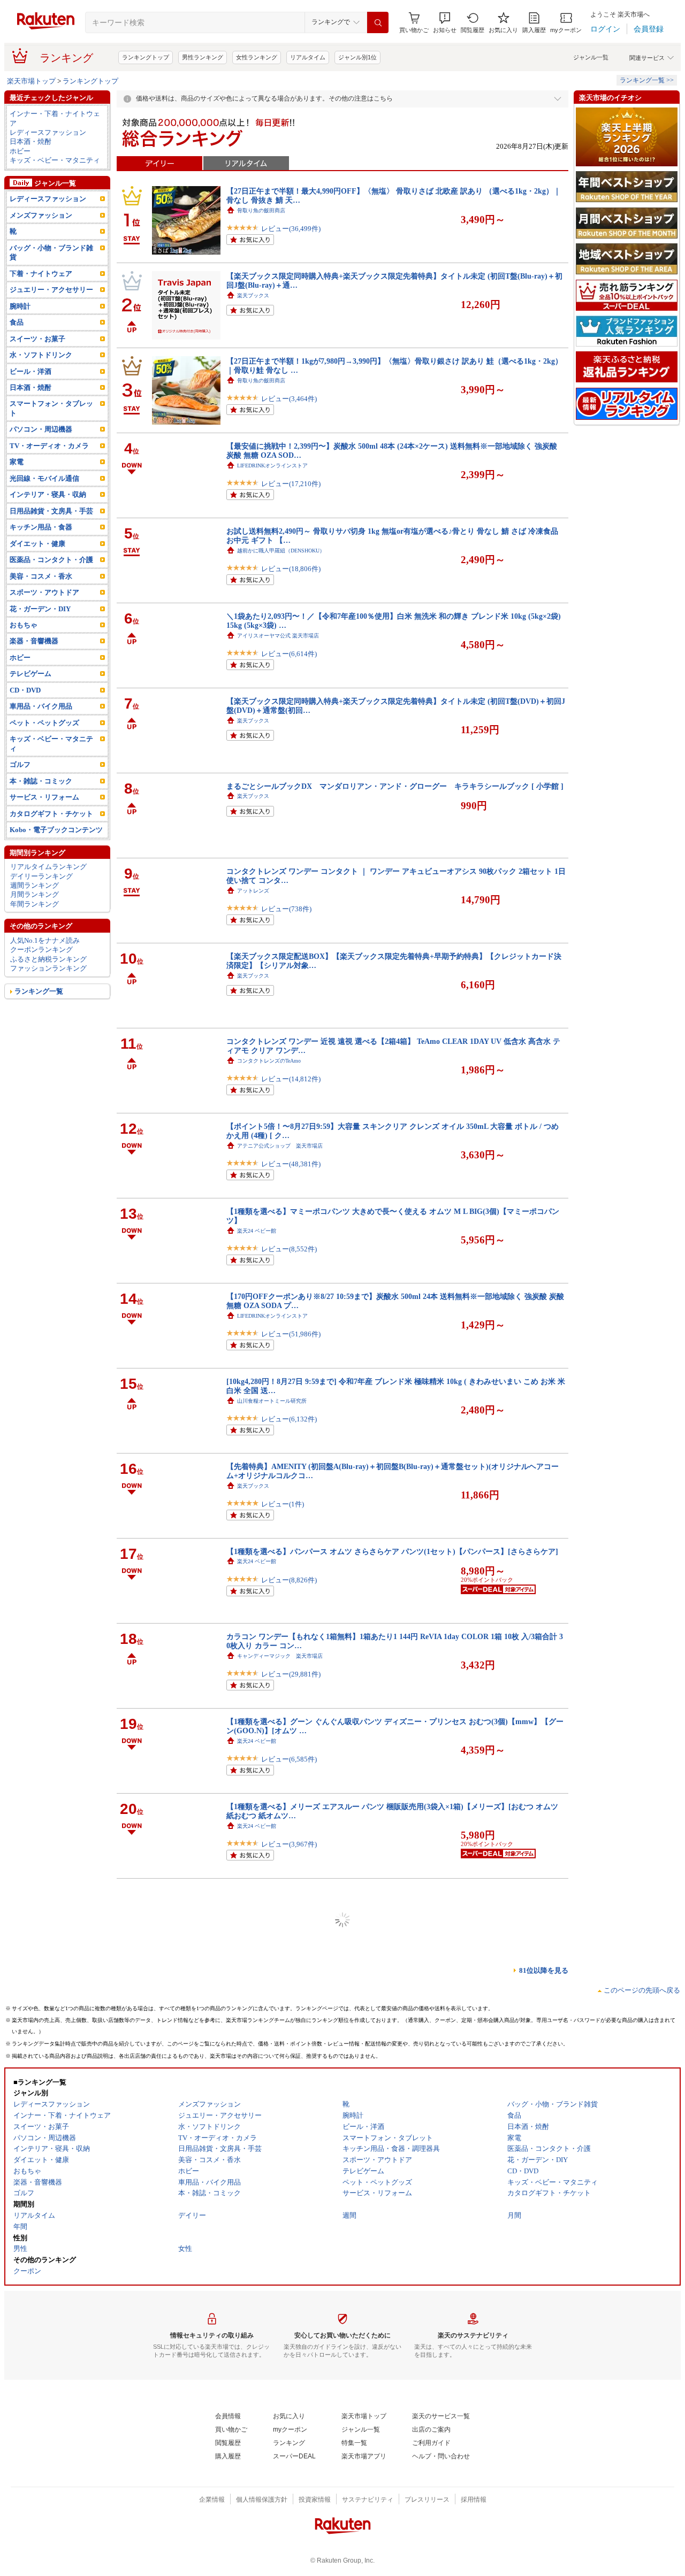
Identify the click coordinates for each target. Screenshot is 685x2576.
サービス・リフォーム (44, 797)
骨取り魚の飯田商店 (261, 210)
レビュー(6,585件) (289, 1759)
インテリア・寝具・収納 (48, 494)
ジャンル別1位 (357, 57)
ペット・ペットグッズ (44, 723)
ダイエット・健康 (37, 544)
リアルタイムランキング (48, 867)
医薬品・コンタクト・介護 (51, 560)
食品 (17, 322)
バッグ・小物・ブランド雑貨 (51, 252)
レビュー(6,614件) (289, 654)
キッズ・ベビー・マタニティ (55, 160)
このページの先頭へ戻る (642, 1990)
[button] (445, 23)
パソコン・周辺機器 (41, 429)
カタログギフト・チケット (51, 814)
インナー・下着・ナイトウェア (55, 118)
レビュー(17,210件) (291, 484)
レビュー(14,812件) (291, 1079)
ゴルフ (20, 764)
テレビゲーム (31, 674)
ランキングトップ (146, 57)
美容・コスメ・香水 (41, 576)
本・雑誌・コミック (41, 781)
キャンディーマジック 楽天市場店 (280, 1656)
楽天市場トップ (31, 81)
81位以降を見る (544, 1970)
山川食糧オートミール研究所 (272, 1401)
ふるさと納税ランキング (48, 959)
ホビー (20, 151)
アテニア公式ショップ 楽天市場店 (280, 1146)
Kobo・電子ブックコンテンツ (56, 830)
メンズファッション (41, 215)
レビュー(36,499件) (291, 229)
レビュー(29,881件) (291, 1674)
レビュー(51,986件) (291, 1334)
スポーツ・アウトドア (44, 592)
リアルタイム (308, 57)
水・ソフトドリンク (41, 355)
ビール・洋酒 (31, 371)
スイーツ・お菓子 (37, 339)
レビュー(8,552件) (289, 1249)
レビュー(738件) (286, 909)
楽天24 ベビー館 (257, 1231)
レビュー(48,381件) (291, 1164)
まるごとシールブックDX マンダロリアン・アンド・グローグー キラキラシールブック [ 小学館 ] (395, 786)
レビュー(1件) (283, 1504)
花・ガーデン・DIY (40, 609)
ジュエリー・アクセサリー (51, 290)
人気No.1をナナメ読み (45, 940)
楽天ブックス (253, 295)
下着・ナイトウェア (41, 274)
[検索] (378, 22)
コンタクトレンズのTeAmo (269, 1061)
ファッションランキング (48, 968)
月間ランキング (35, 894)
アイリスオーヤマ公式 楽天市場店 (278, 636)
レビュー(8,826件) (289, 1580)
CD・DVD (25, 690)
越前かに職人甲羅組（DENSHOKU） (281, 551)
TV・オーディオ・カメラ (49, 446)
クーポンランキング (41, 949)
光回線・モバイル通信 (44, 478)
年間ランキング (35, 904)
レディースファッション (48, 132)
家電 (17, 462)
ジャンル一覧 (591, 57)
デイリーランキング (41, 876)
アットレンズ (253, 891)
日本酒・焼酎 (31, 141)
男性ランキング (203, 57)
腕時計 (20, 306)
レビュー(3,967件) (289, 1844)
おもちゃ (24, 625)
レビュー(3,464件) (289, 399)
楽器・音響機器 (34, 641)
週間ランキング (35, 885)
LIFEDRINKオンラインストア (272, 466)
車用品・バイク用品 (41, 706)
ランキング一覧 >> (647, 80)
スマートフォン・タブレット (51, 408)
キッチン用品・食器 (41, 527)
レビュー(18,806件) (291, 569)
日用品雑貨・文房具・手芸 (51, 511)
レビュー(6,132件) (289, 1419)
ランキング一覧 (39, 991)
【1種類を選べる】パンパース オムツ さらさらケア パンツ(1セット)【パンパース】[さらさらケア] (392, 1551)
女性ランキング (257, 57)
